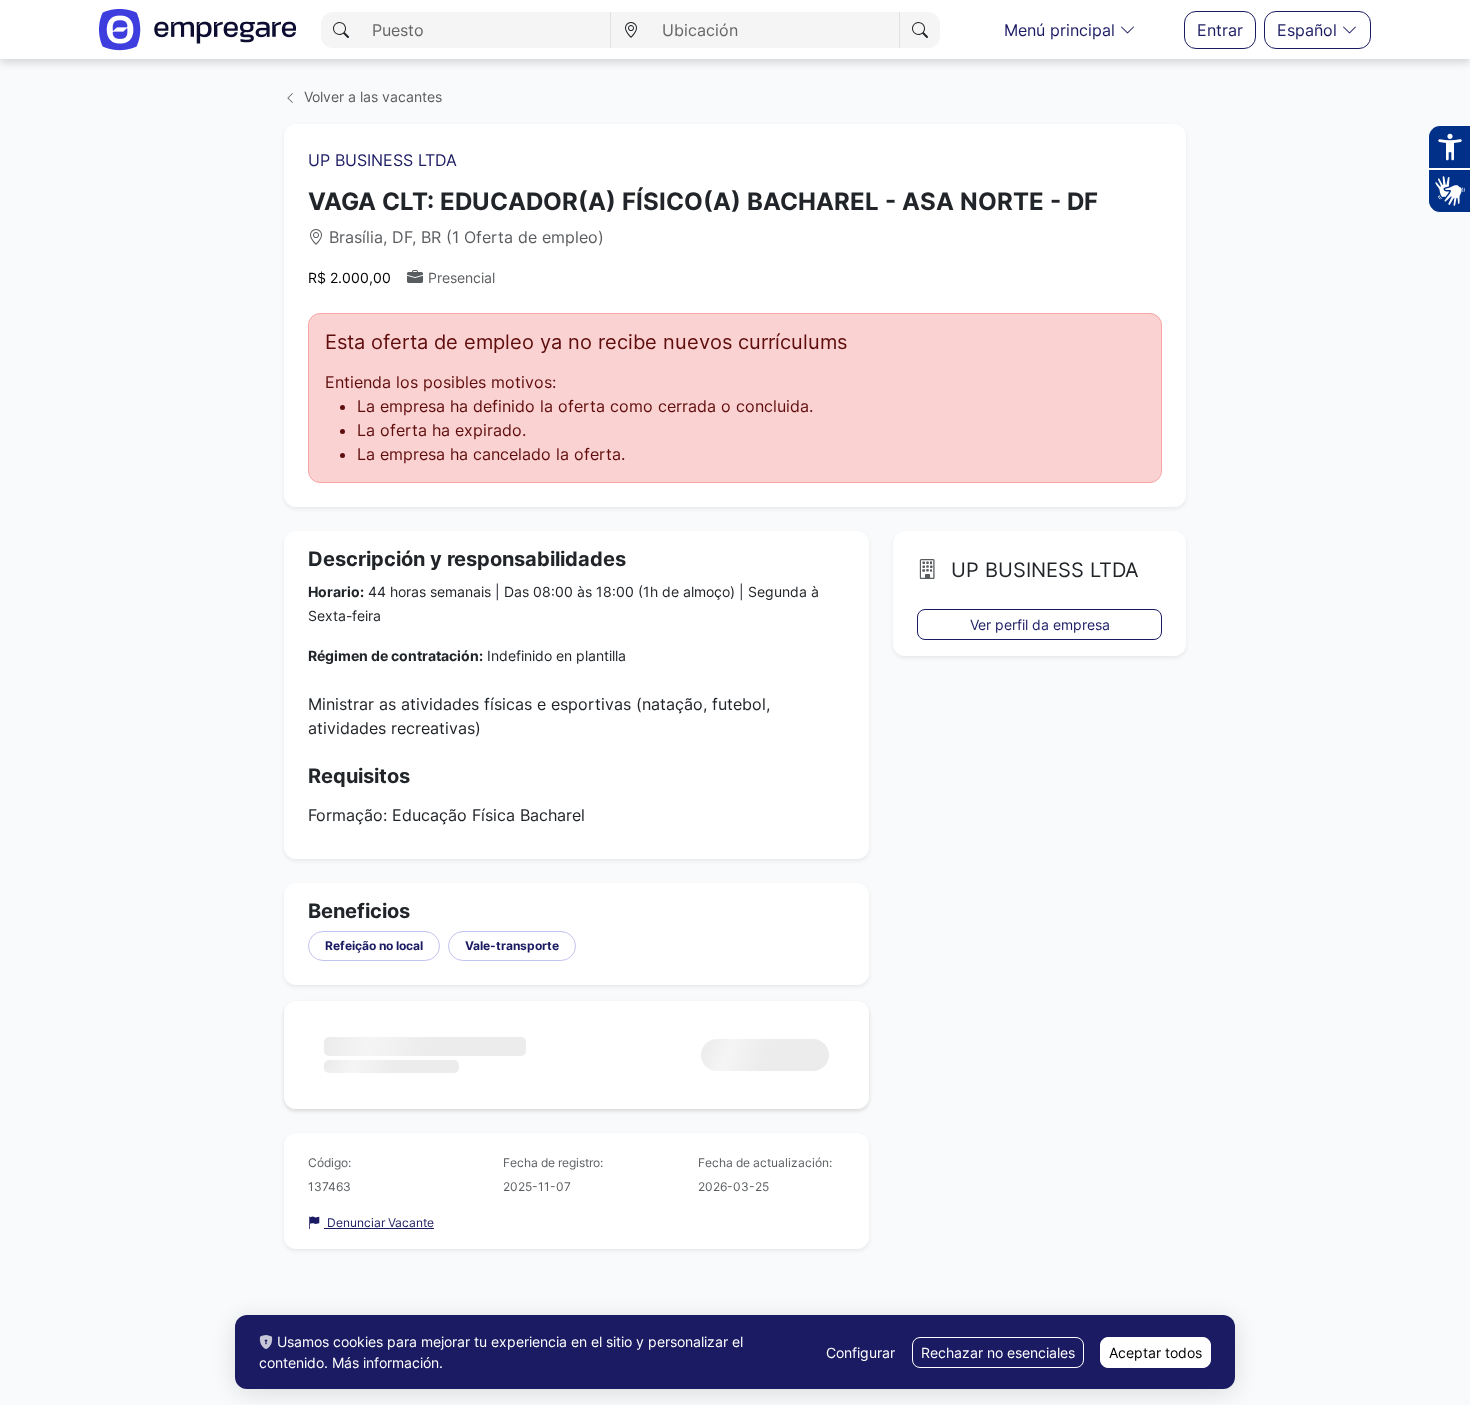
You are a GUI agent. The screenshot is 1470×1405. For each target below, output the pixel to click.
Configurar (860, 1352)
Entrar (1220, 30)
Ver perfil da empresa (1040, 624)
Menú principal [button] (1062, 30)
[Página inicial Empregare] (198, 29)
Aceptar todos (1155, 1352)
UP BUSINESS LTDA (382, 160)
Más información (385, 1362)
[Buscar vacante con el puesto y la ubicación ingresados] (919, 30)
